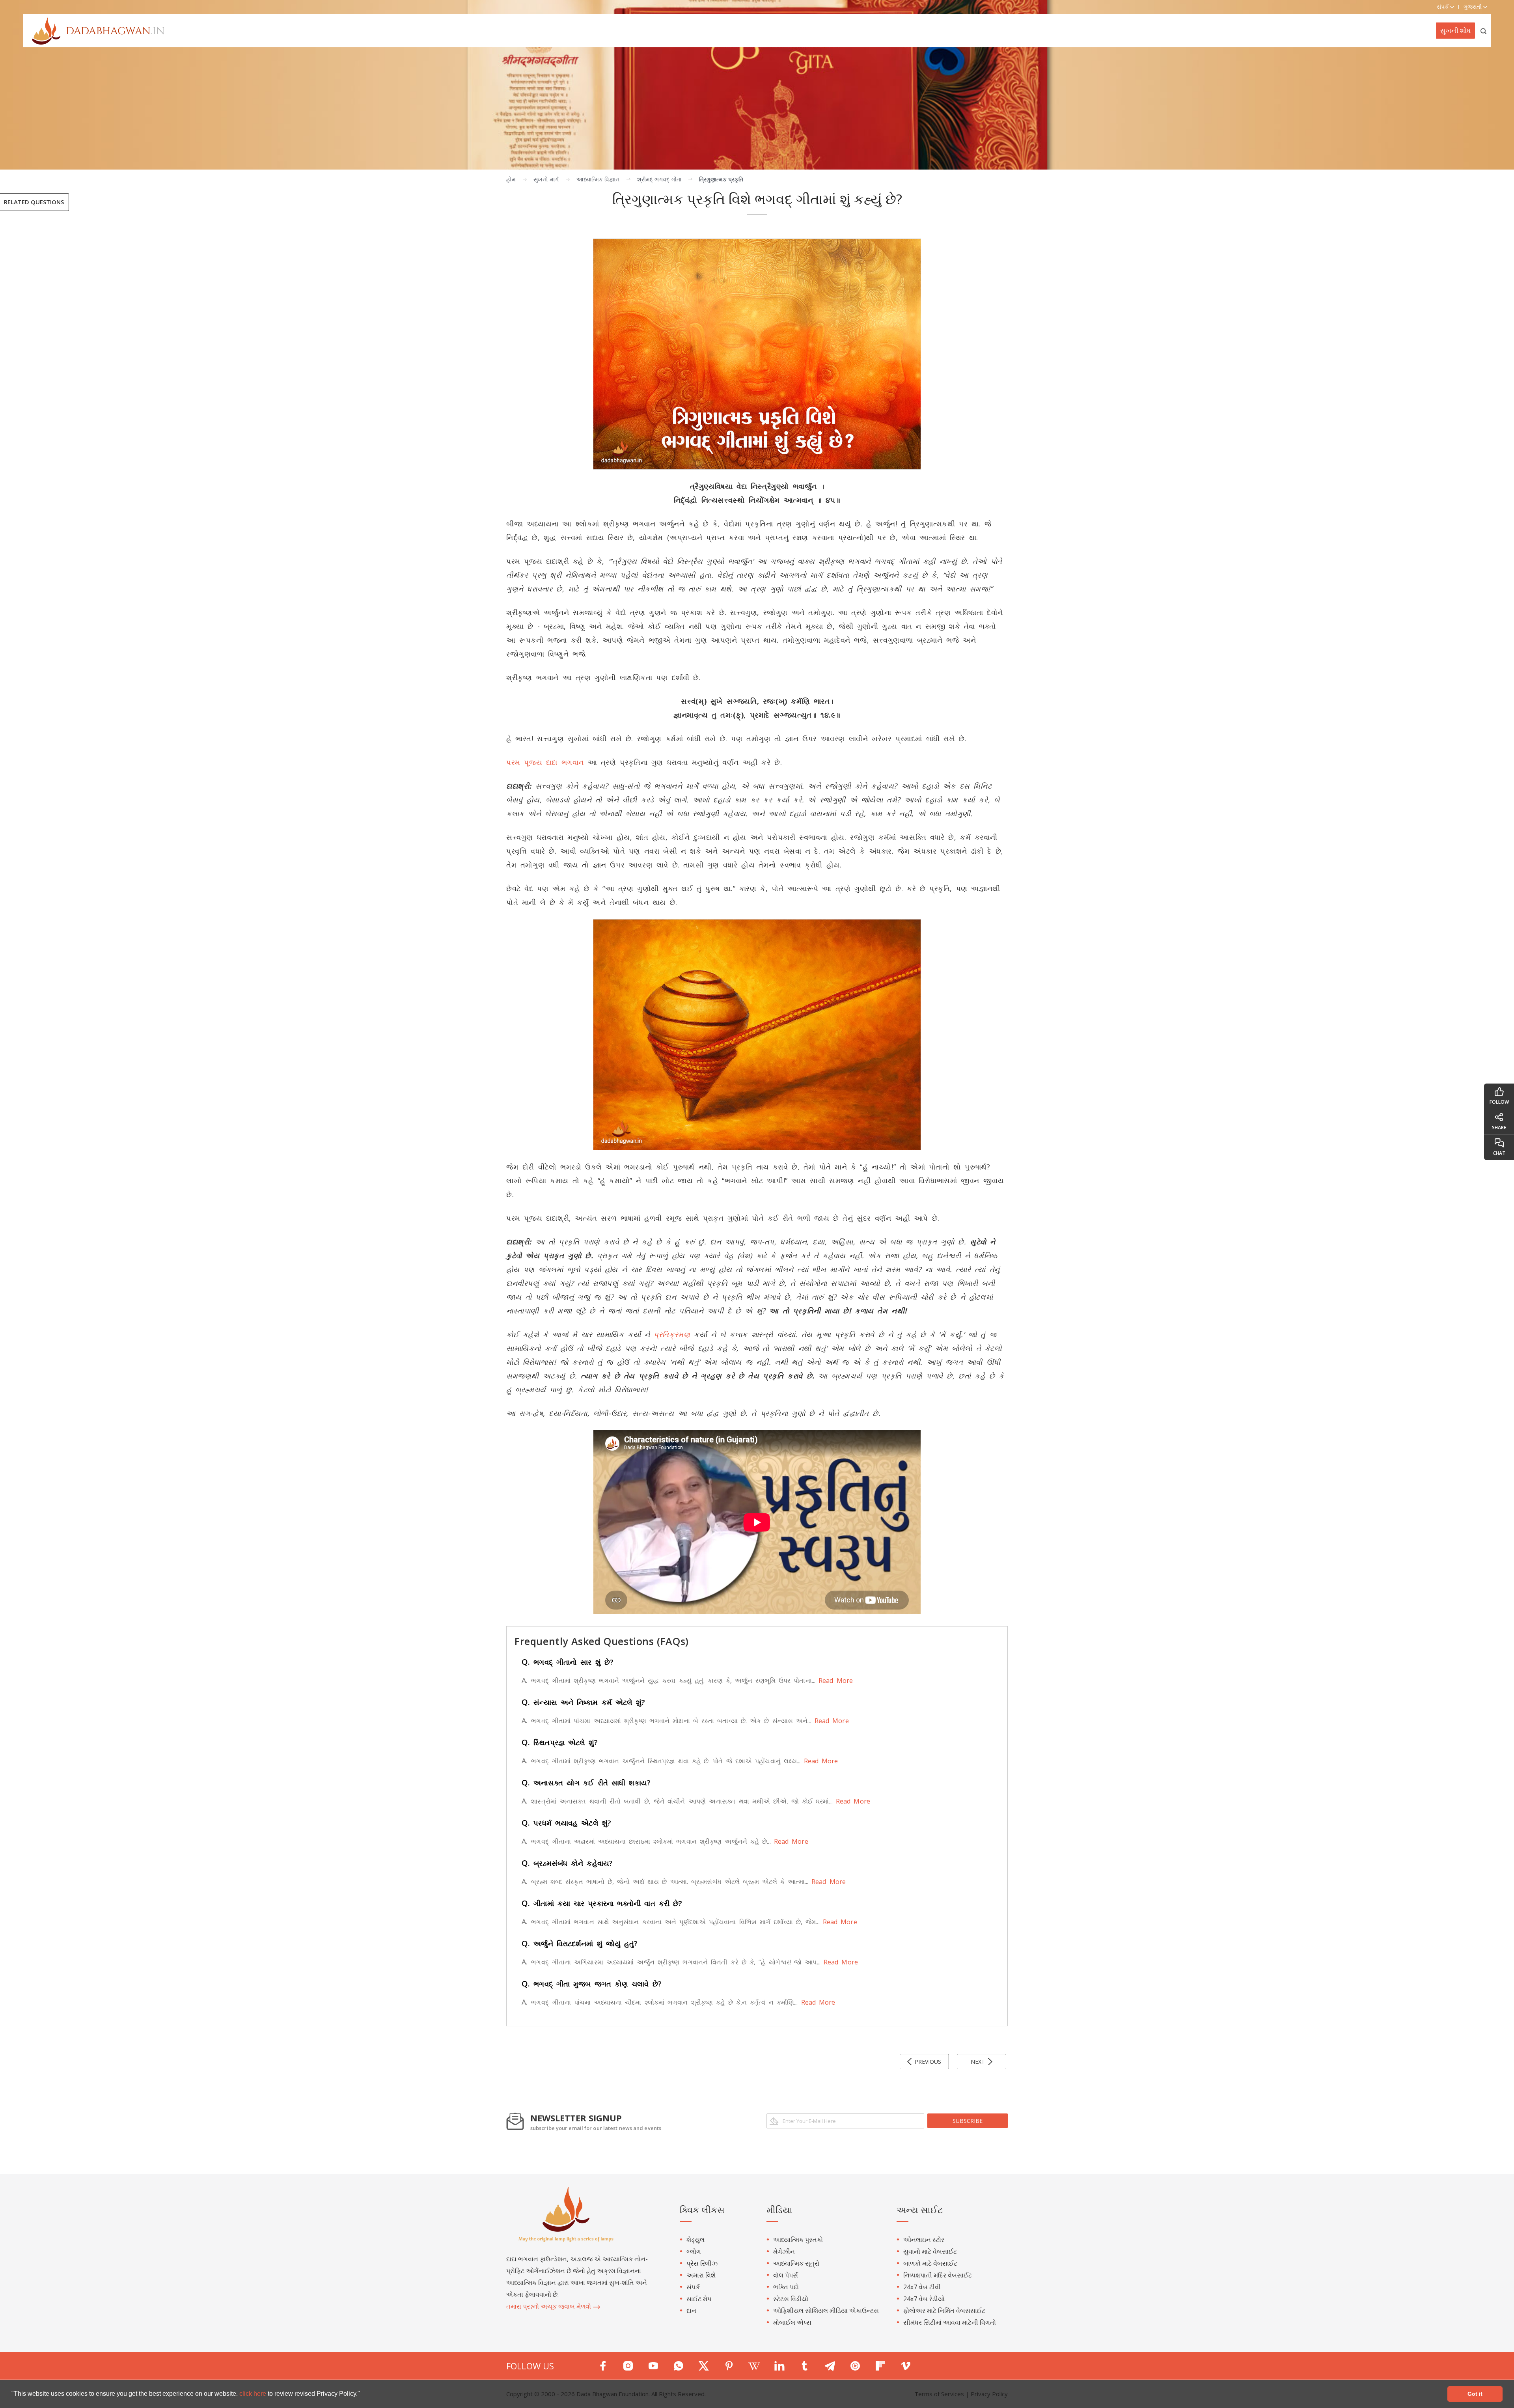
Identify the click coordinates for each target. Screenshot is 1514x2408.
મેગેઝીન (784, 2251)
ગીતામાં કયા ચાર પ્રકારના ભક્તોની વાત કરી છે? (602, 1903)
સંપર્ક (693, 2287)
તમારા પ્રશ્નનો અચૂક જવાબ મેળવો (549, 2306)
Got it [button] (1475, 2394)
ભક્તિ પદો (786, 2287)
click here (254, 2394)
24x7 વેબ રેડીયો (924, 2299)
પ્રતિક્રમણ (672, 1334)
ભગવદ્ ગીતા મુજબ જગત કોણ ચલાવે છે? (592, 1984)
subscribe (968, 2121)
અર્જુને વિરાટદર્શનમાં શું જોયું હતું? (580, 1944)
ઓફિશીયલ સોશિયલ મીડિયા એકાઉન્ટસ (826, 2311)
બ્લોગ (694, 2251)
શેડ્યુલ (695, 2240)
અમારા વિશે (701, 2275)
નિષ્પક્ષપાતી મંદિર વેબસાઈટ (938, 2275)
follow (1499, 1102)
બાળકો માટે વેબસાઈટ (930, 2263)
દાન (691, 2311)
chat (1499, 1153)
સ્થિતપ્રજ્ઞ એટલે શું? (560, 1742)
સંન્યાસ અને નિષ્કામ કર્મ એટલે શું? (584, 1702)
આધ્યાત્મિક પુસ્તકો (798, 2240)
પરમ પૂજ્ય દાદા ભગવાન (545, 762)
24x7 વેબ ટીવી (922, 2287)
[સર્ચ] (1484, 31)
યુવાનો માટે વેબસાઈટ (930, 2251)
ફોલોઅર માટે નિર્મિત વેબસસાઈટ (944, 2311)
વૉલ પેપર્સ (786, 2275)
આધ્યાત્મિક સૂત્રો (796, 2263)
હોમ (511, 179)
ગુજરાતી (1473, 7)
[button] (363, 2395)
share (1499, 1128)
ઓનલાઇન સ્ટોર (924, 2240)
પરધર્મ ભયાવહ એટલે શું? (566, 1823)
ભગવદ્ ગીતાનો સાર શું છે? (568, 1662)
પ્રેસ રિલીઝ (702, 2263)
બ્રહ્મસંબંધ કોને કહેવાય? (567, 1863)
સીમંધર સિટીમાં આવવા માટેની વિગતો (950, 2322)
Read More (834, 1681)
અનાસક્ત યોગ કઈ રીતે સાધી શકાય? (586, 1783)
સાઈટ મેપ (699, 2299)
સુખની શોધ (1455, 31)
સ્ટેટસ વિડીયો (791, 2299)
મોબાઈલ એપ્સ (792, 2322)
